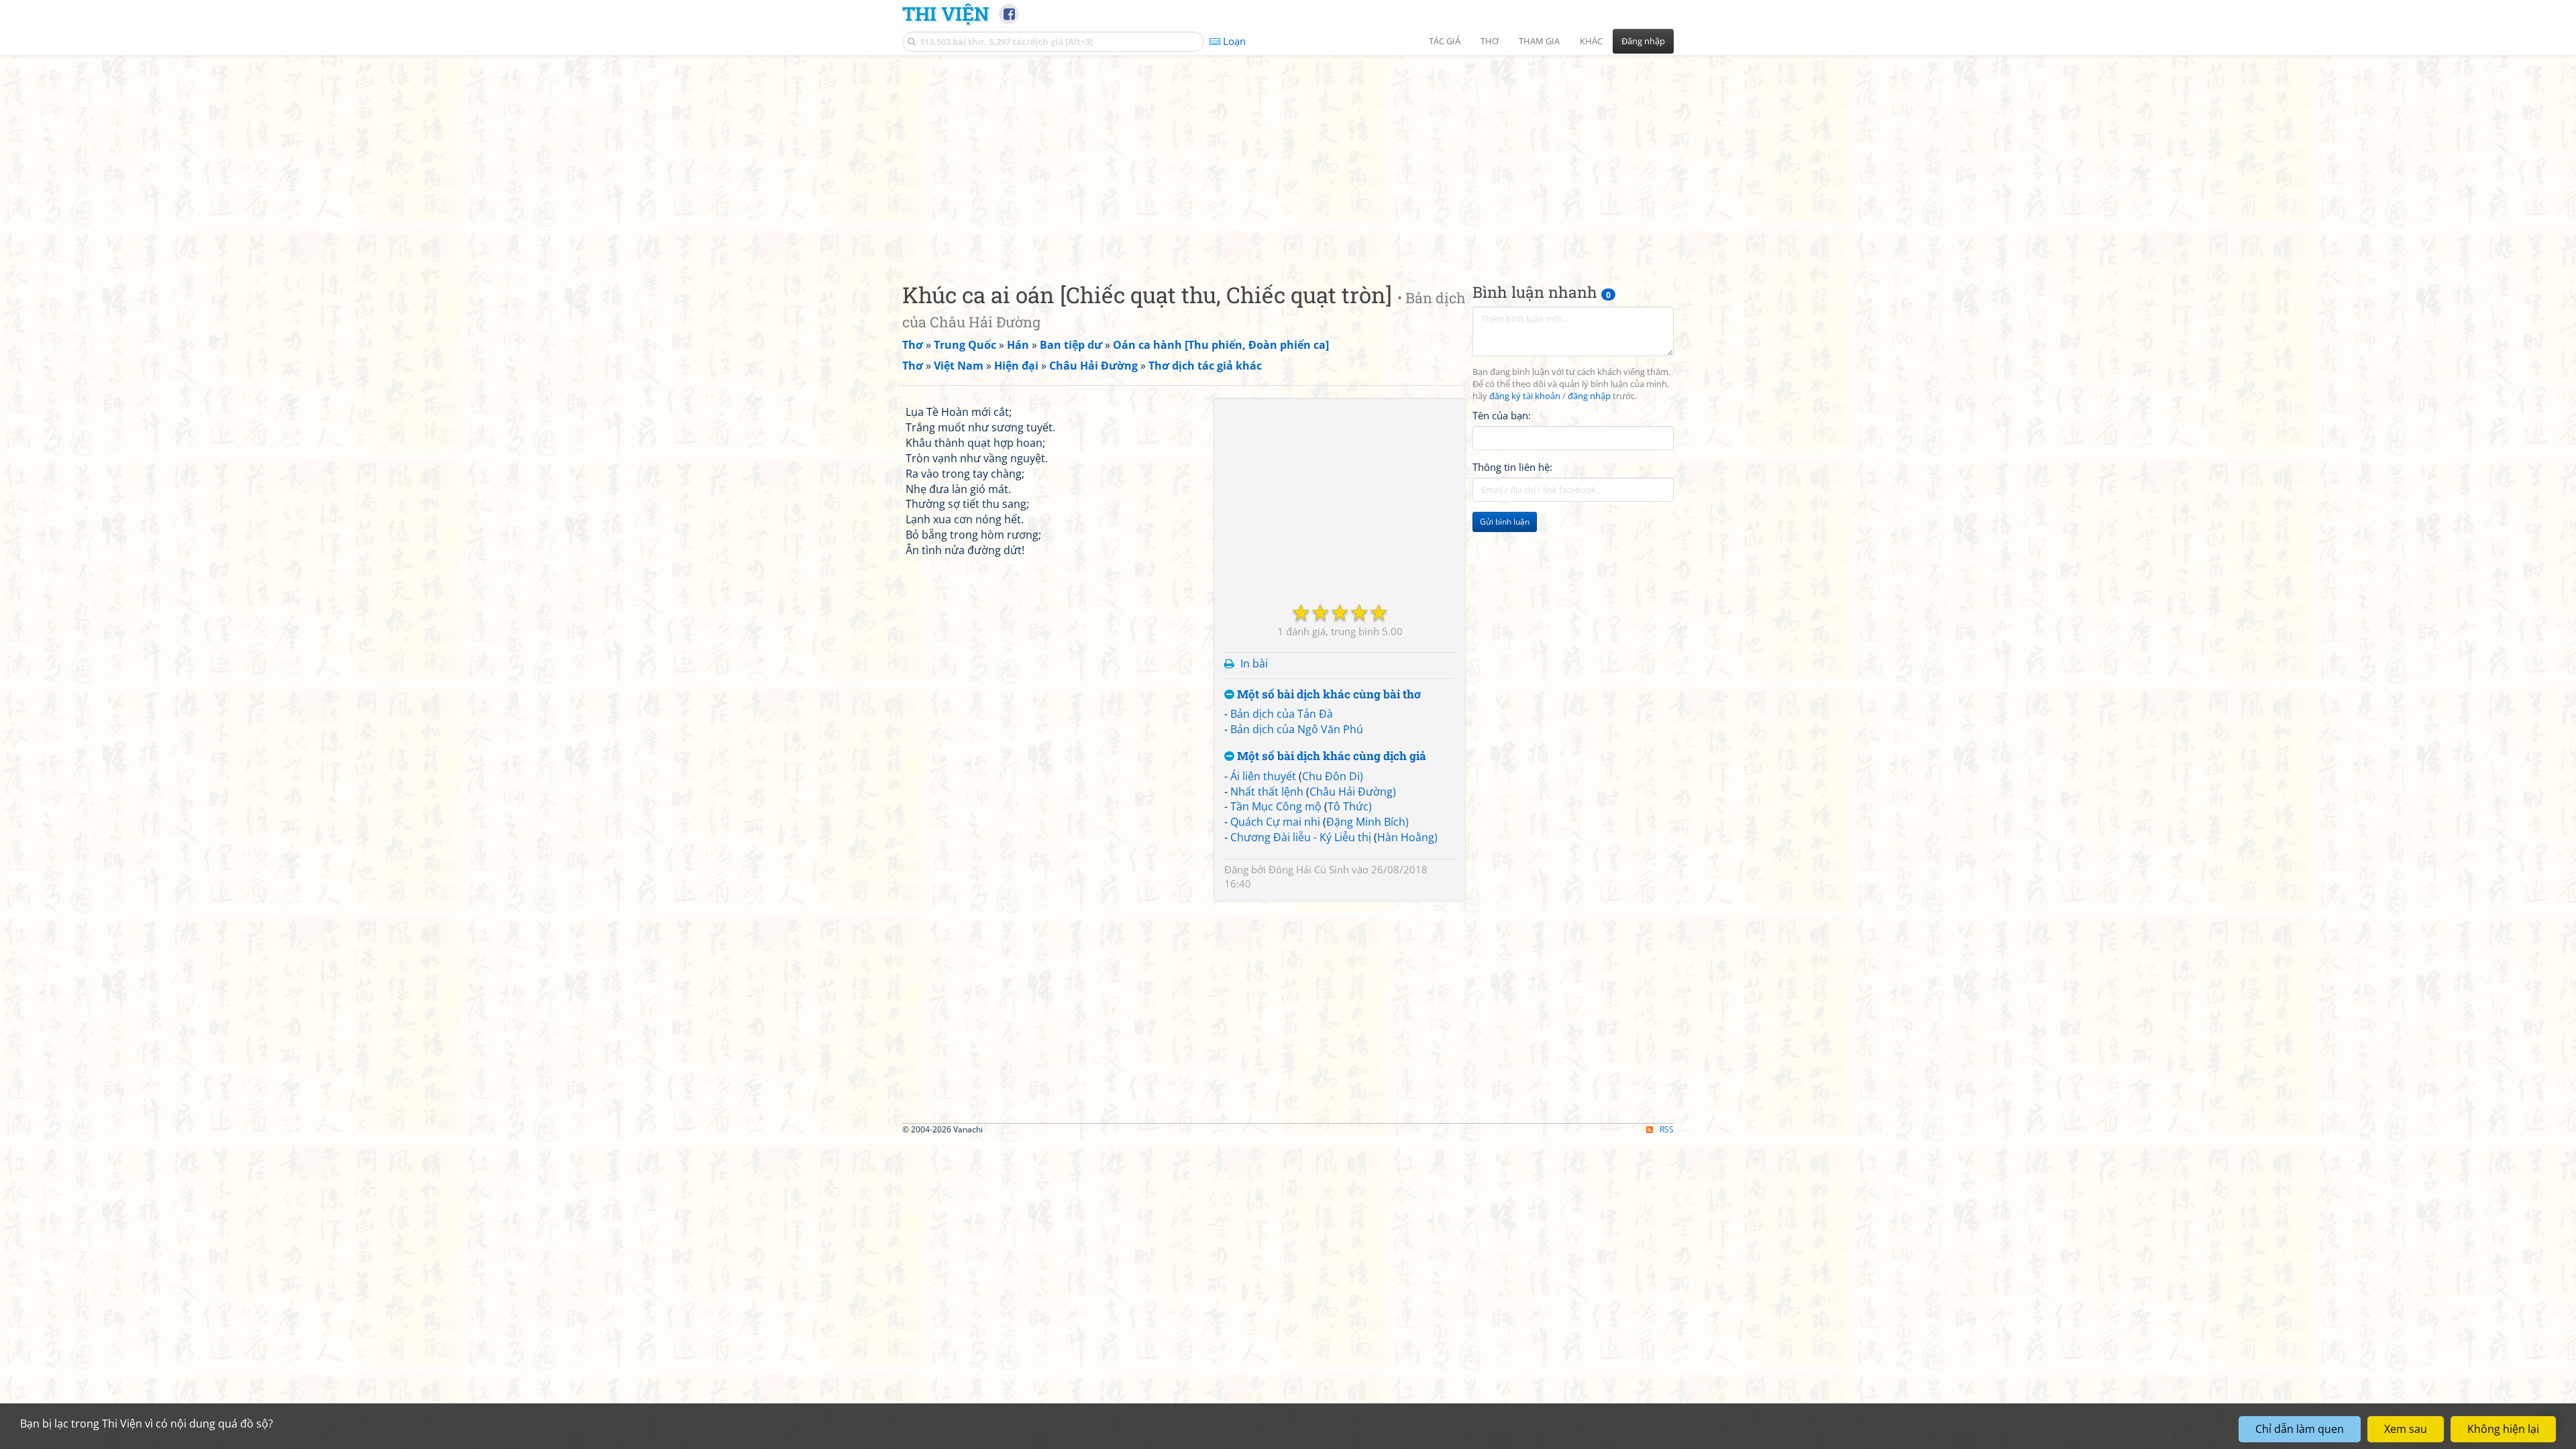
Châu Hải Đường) (1353, 792)
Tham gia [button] (1539, 41)
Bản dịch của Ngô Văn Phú (1297, 729)
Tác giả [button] (1445, 41)
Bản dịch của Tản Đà (1282, 714)
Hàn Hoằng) (1407, 837)
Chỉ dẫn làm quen (2300, 1429)
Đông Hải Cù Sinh (1309, 869)
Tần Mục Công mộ (1276, 806)
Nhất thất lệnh (1267, 792)
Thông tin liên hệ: (1512, 467)
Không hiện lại (2503, 1429)
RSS (1667, 1129)
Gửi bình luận (1505, 522)
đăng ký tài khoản (1525, 396)
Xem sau (2406, 1429)
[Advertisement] (1288, 158)
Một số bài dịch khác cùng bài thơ (1328, 695)
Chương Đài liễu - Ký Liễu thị (1301, 837)
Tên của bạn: (1502, 415)
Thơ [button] (1490, 41)
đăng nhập (1589, 396)
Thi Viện (946, 13)
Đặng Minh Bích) (1367, 822)
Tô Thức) (1350, 806)
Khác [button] (1591, 41)
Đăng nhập (1643, 41)
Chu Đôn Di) (1333, 776)
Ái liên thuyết (1263, 776)
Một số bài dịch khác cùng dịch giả (1330, 756)
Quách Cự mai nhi (1275, 822)
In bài (1254, 663)
